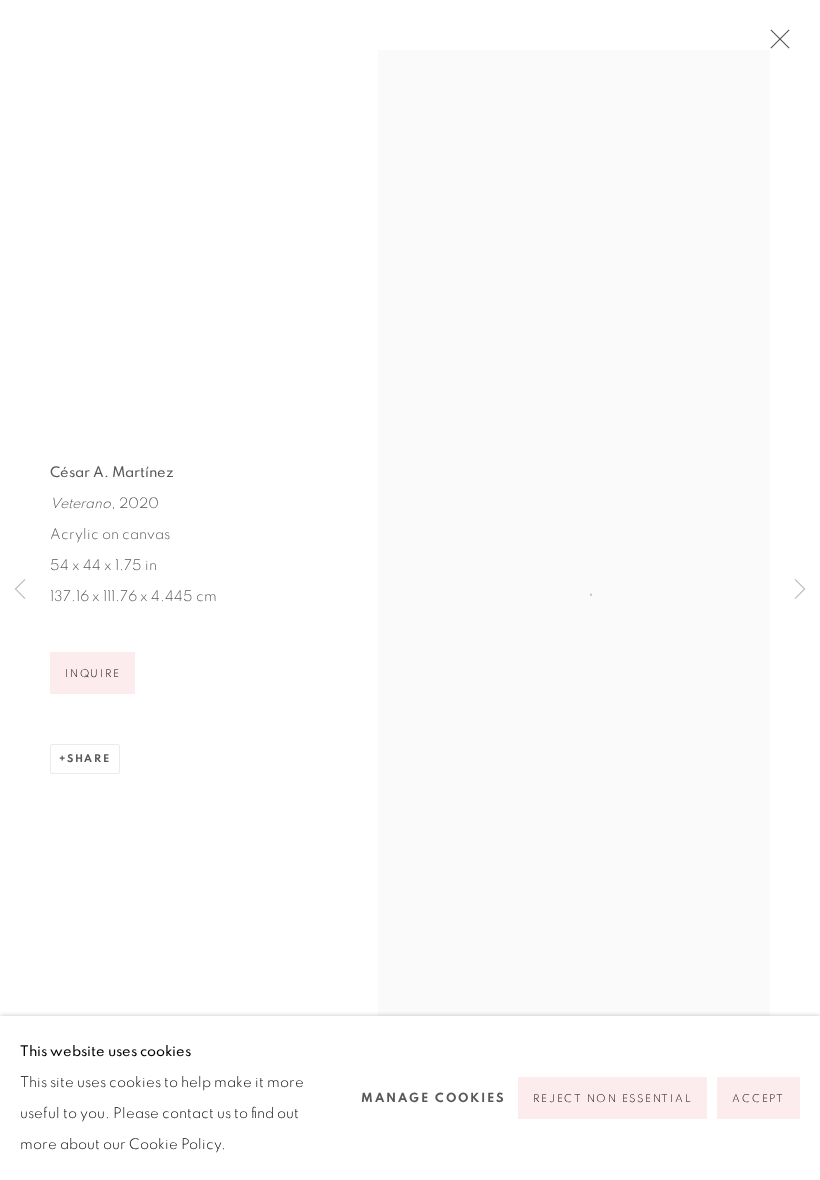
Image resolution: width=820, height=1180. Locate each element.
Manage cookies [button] (433, 1098)
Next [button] (800, 590)
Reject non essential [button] (612, 1098)
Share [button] (89, 758)
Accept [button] (758, 1098)
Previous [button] (20, 590)
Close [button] (775, 45)
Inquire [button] (92, 673)
